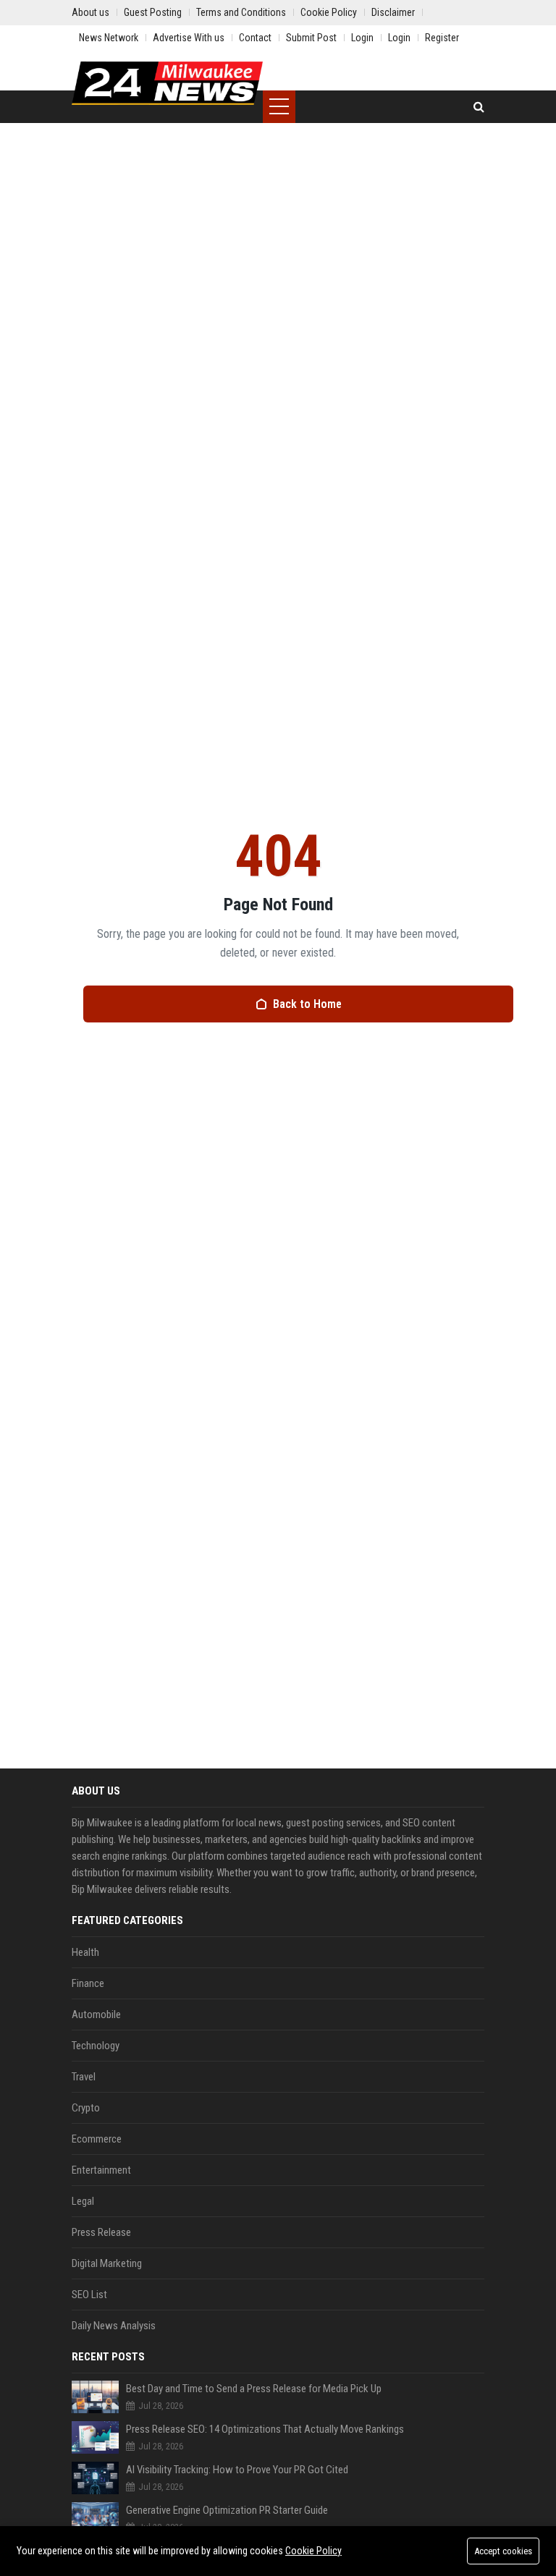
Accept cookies (503, 2551)
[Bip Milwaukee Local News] (167, 83)
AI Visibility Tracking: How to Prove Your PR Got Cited (237, 2470)
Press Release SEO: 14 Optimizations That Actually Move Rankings (265, 2429)
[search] (479, 107)
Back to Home (307, 1004)
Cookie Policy (313, 2551)
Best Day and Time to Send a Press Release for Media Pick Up (254, 2389)
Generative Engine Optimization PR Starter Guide (227, 2510)
